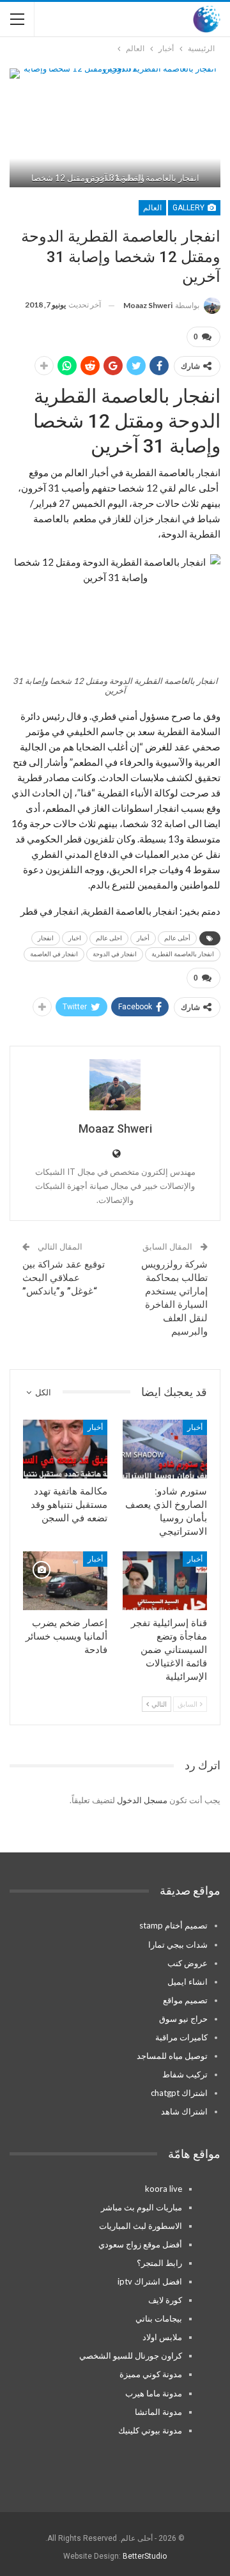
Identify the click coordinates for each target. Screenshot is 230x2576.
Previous (26, 128)
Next (205, 128)
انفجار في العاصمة (54, 954)
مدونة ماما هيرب (154, 2393)
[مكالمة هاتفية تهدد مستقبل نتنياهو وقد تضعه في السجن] (65, 1449)
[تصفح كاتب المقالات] (115, 1085)
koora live (164, 2189)
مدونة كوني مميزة (151, 2374)
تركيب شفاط (185, 2074)
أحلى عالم (177, 938)
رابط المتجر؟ (159, 2263)
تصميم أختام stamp (173, 1925)
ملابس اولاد (162, 2337)
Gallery (189, 208)
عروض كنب (188, 1963)
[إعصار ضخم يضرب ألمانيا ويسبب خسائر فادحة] (65, 1581)
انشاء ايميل (188, 1982)
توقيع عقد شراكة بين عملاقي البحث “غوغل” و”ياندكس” (64, 1278)
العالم (152, 208)
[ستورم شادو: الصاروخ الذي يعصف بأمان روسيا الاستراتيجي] (165, 1449)
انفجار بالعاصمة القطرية (183, 954)
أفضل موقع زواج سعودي (140, 2244)
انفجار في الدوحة (115, 954)
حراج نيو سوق (183, 2019)
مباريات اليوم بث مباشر (142, 2207)
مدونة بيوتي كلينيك (150, 2430)
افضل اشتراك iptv (150, 2281)
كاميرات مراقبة (181, 2037)
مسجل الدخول (142, 1800)
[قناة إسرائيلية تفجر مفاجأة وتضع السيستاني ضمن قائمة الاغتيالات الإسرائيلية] (165, 1581)
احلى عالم (109, 938)
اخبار (75, 938)
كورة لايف (165, 2300)
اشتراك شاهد (184, 2111)
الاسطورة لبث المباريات (141, 2226)
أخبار (143, 938)
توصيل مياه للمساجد (172, 2056)
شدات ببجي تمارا (178, 1944)
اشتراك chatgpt (179, 2093)
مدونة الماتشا (158, 2412)
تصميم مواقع (185, 2000)
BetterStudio (145, 2556)
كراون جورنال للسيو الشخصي (131, 2355)
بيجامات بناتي (159, 2318)
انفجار (46, 938)
